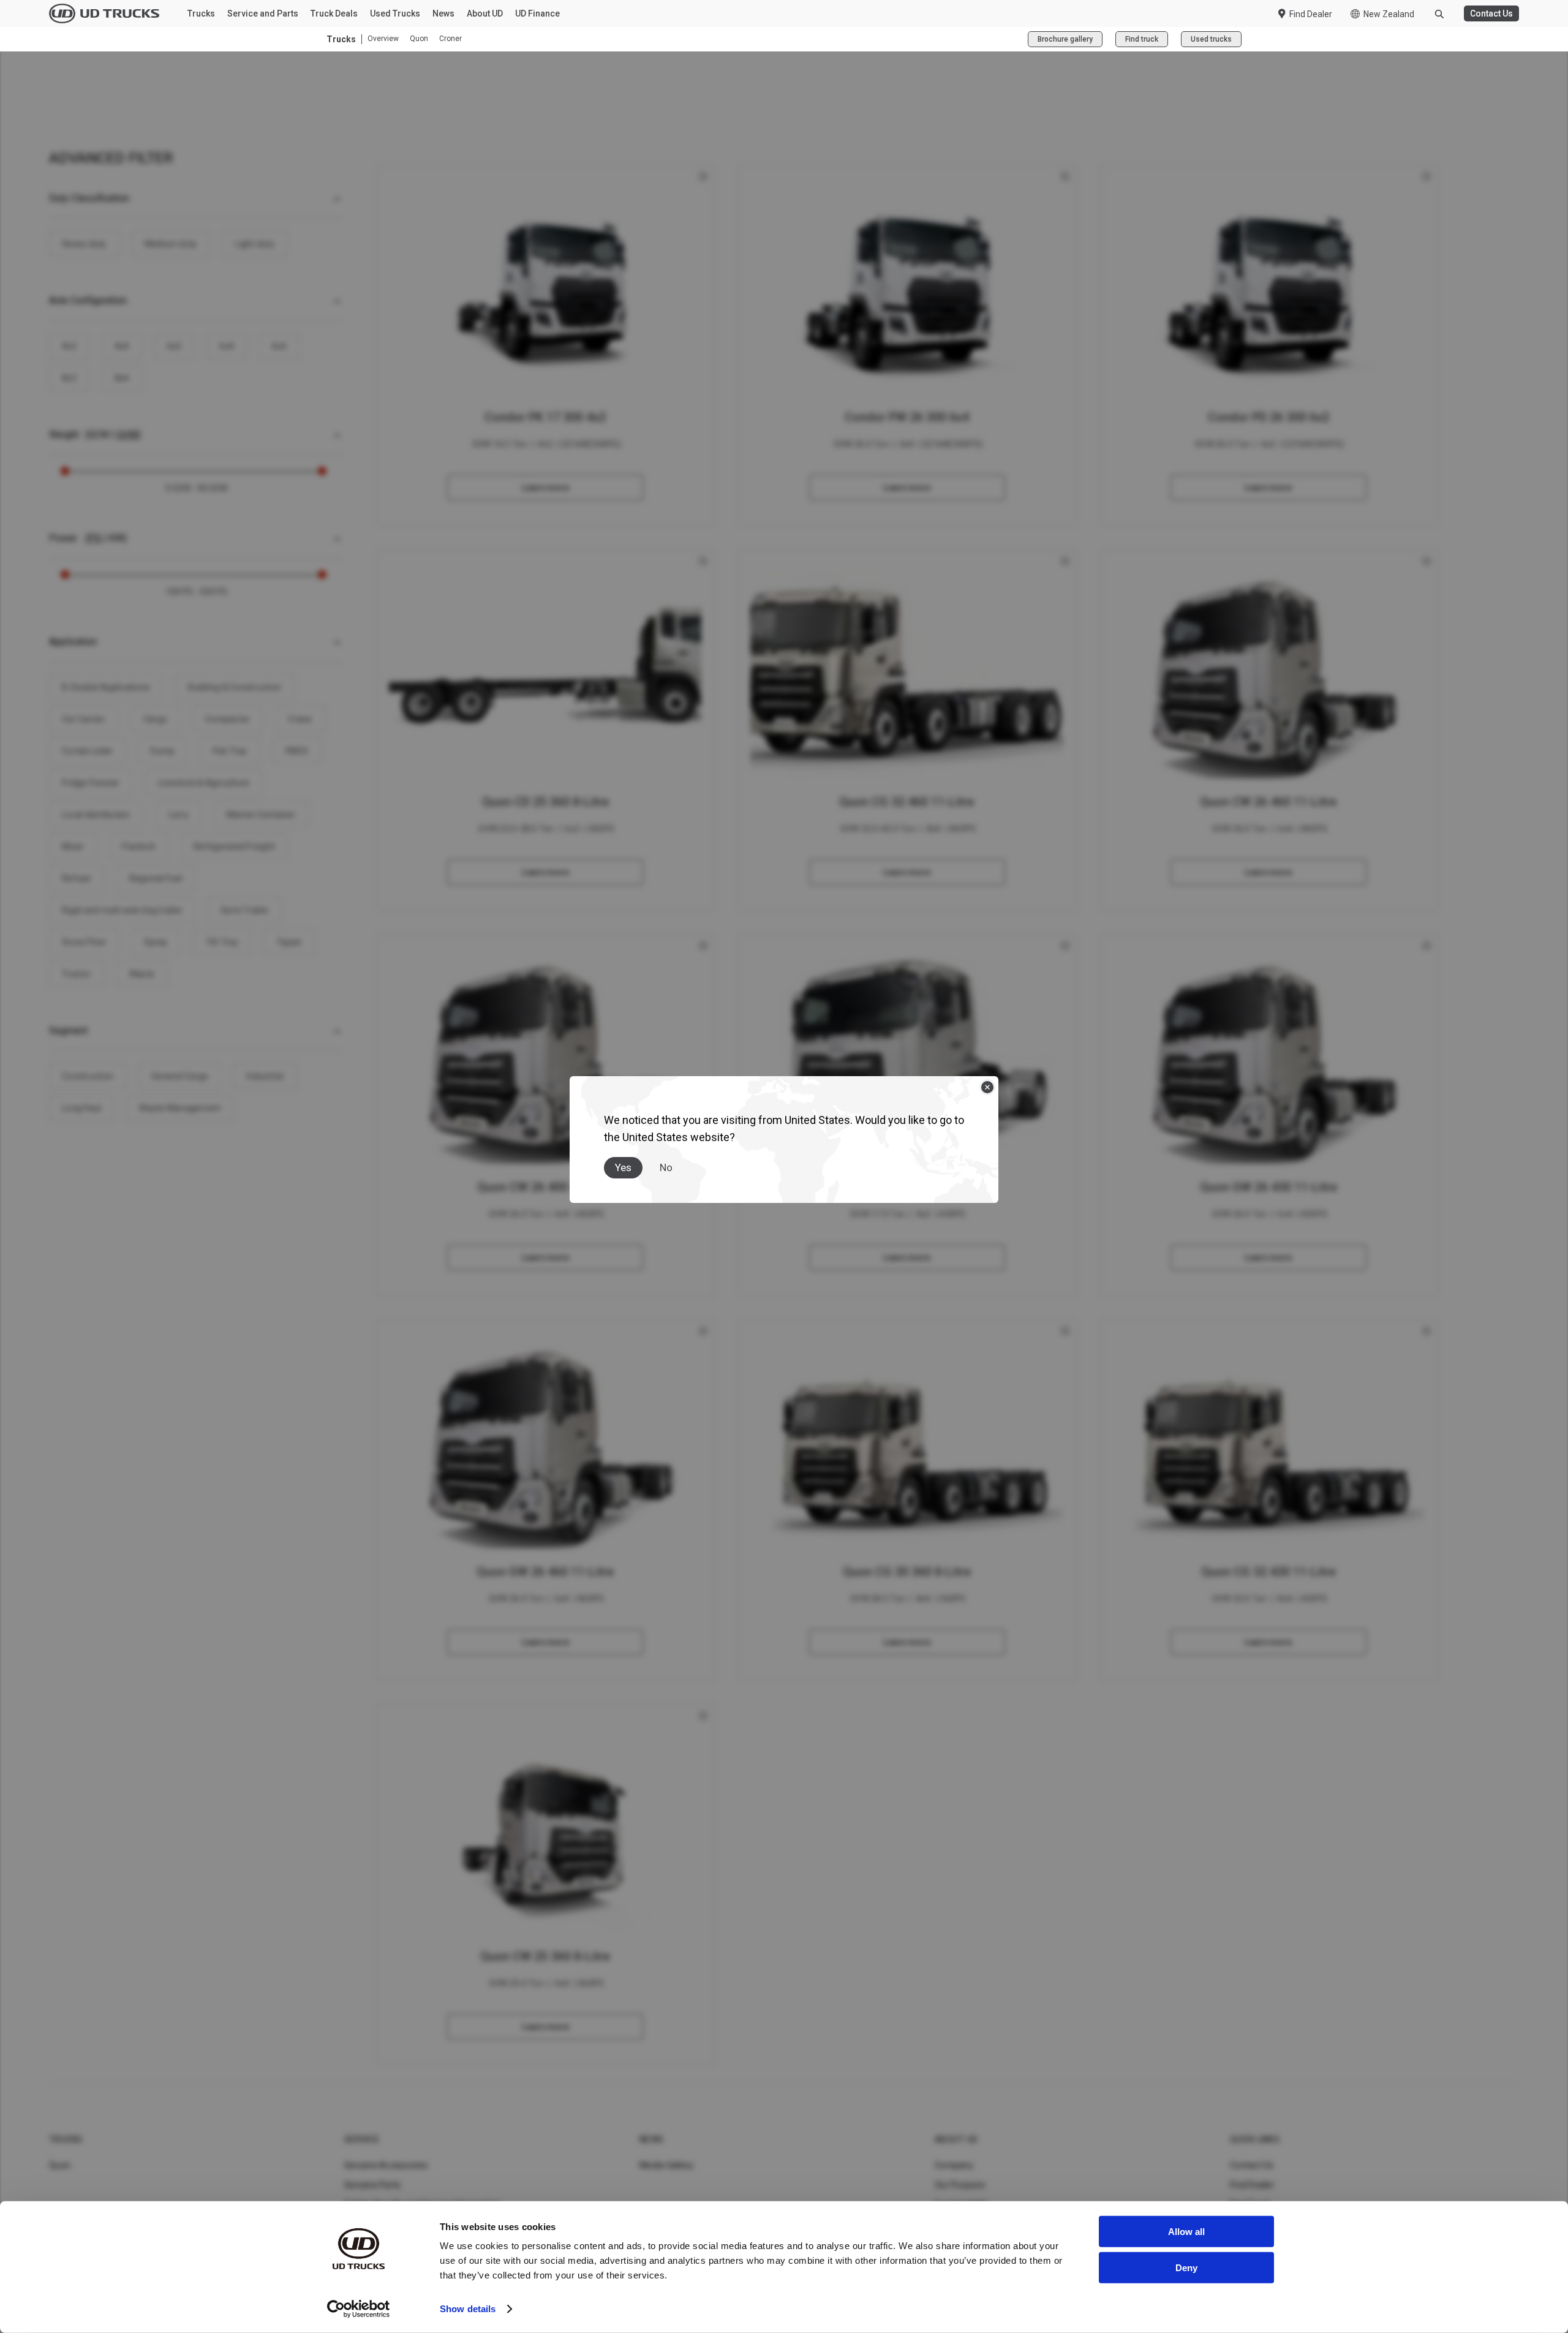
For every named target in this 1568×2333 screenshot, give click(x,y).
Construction (88, 1076)
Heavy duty (84, 244)
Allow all (1186, 2232)
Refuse (77, 878)
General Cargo (180, 1076)
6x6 (279, 346)
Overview (383, 39)
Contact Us (1491, 13)
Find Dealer (1311, 14)
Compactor (228, 719)
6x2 (175, 346)
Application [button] (73, 642)
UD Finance (537, 13)
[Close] (987, 1087)
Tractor (77, 974)
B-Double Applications (106, 687)
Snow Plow (84, 942)
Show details (468, 2309)
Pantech (139, 846)
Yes (623, 1167)
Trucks (201, 13)
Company (954, 2165)
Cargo (155, 719)
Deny (1186, 2267)
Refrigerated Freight (234, 846)
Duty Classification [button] (89, 198)
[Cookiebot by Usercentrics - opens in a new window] (359, 2309)
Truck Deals (334, 13)
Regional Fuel (156, 878)
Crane (300, 719)
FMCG (297, 751)
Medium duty (171, 244)
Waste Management (180, 1108)
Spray (156, 942)
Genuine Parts (372, 2185)
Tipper (289, 942)
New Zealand (1389, 14)
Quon (419, 39)
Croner (450, 39)
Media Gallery (666, 2165)
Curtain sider (87, 751)
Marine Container (261, 815)
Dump (163, 751)
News (443, 13)
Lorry (179, 815)
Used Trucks (395, 13)
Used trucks (1211, 39)
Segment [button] (68, 1031)
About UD (485, 13)
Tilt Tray (222, 942)
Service (362, 2139)
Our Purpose (960, 2185)
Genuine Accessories (386, 2165)
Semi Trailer (245, 910)
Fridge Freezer (91, 783)
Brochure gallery (1065, 39)
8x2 (69, 378)
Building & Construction (235, 687)
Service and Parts (263, 13)
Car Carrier (84, 719)
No (666, 1167)
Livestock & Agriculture (204, 783)
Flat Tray (230, 751)
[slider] (65, 471)
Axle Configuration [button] (88, 300)
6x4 (227, 346)
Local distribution (96, 815)
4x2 (69, 346)
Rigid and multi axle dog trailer (122, 910)
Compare (546, 345)
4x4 (122, 346)
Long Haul (81, 1108)
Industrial (265, 1076)
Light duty (254, 244)
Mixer (73, 846)
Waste (142, 974)
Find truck (1142, 39)
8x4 (122, 378)
